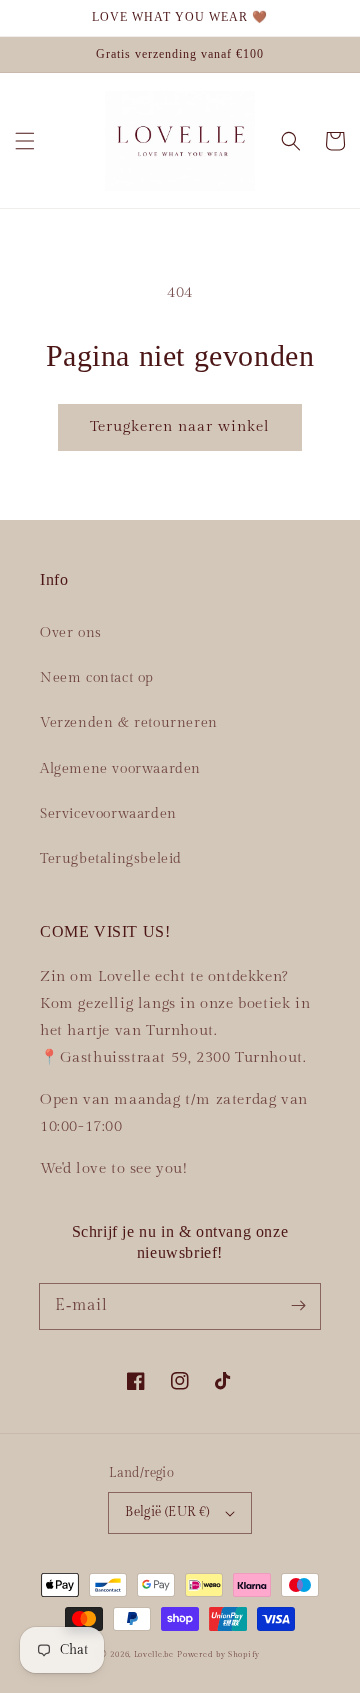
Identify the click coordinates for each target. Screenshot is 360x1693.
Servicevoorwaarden (108, 814)
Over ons (71, 633)
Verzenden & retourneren (129, 723)
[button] (25, 141)
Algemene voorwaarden (120, 769)
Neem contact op (97, 678)
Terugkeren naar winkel (180, 426)
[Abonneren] (298, 1306)
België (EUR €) (167, 1512)
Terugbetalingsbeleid (111, 859)
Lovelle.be (154, 1654)
